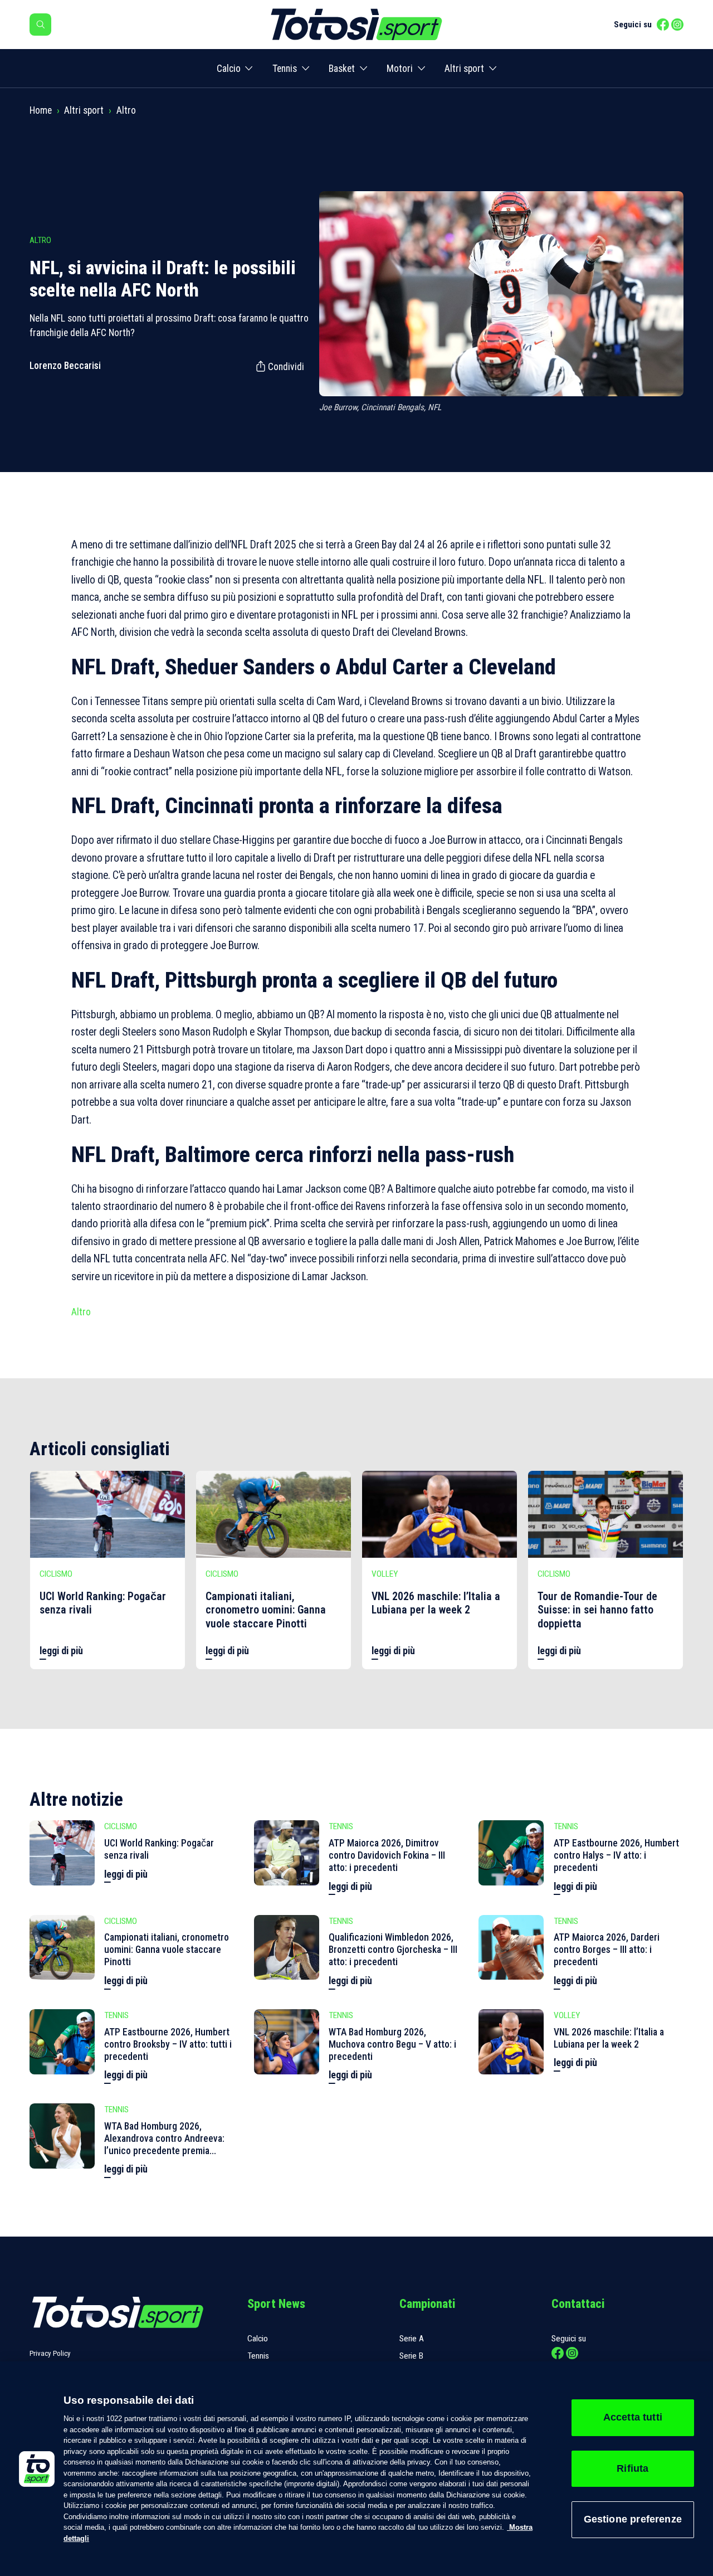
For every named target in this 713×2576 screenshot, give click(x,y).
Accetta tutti (633, 2417)
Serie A (412, 2339)
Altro (126, 110)
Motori (400, 69)
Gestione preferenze (633, 2519)
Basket (342, 69)
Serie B (411, 2356)
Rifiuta (633, 2468)
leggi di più (61, 1651)
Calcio (229, 69)
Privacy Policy (50, 2353)
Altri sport (464, 69)
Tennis (285, 69)
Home (41, 110)
